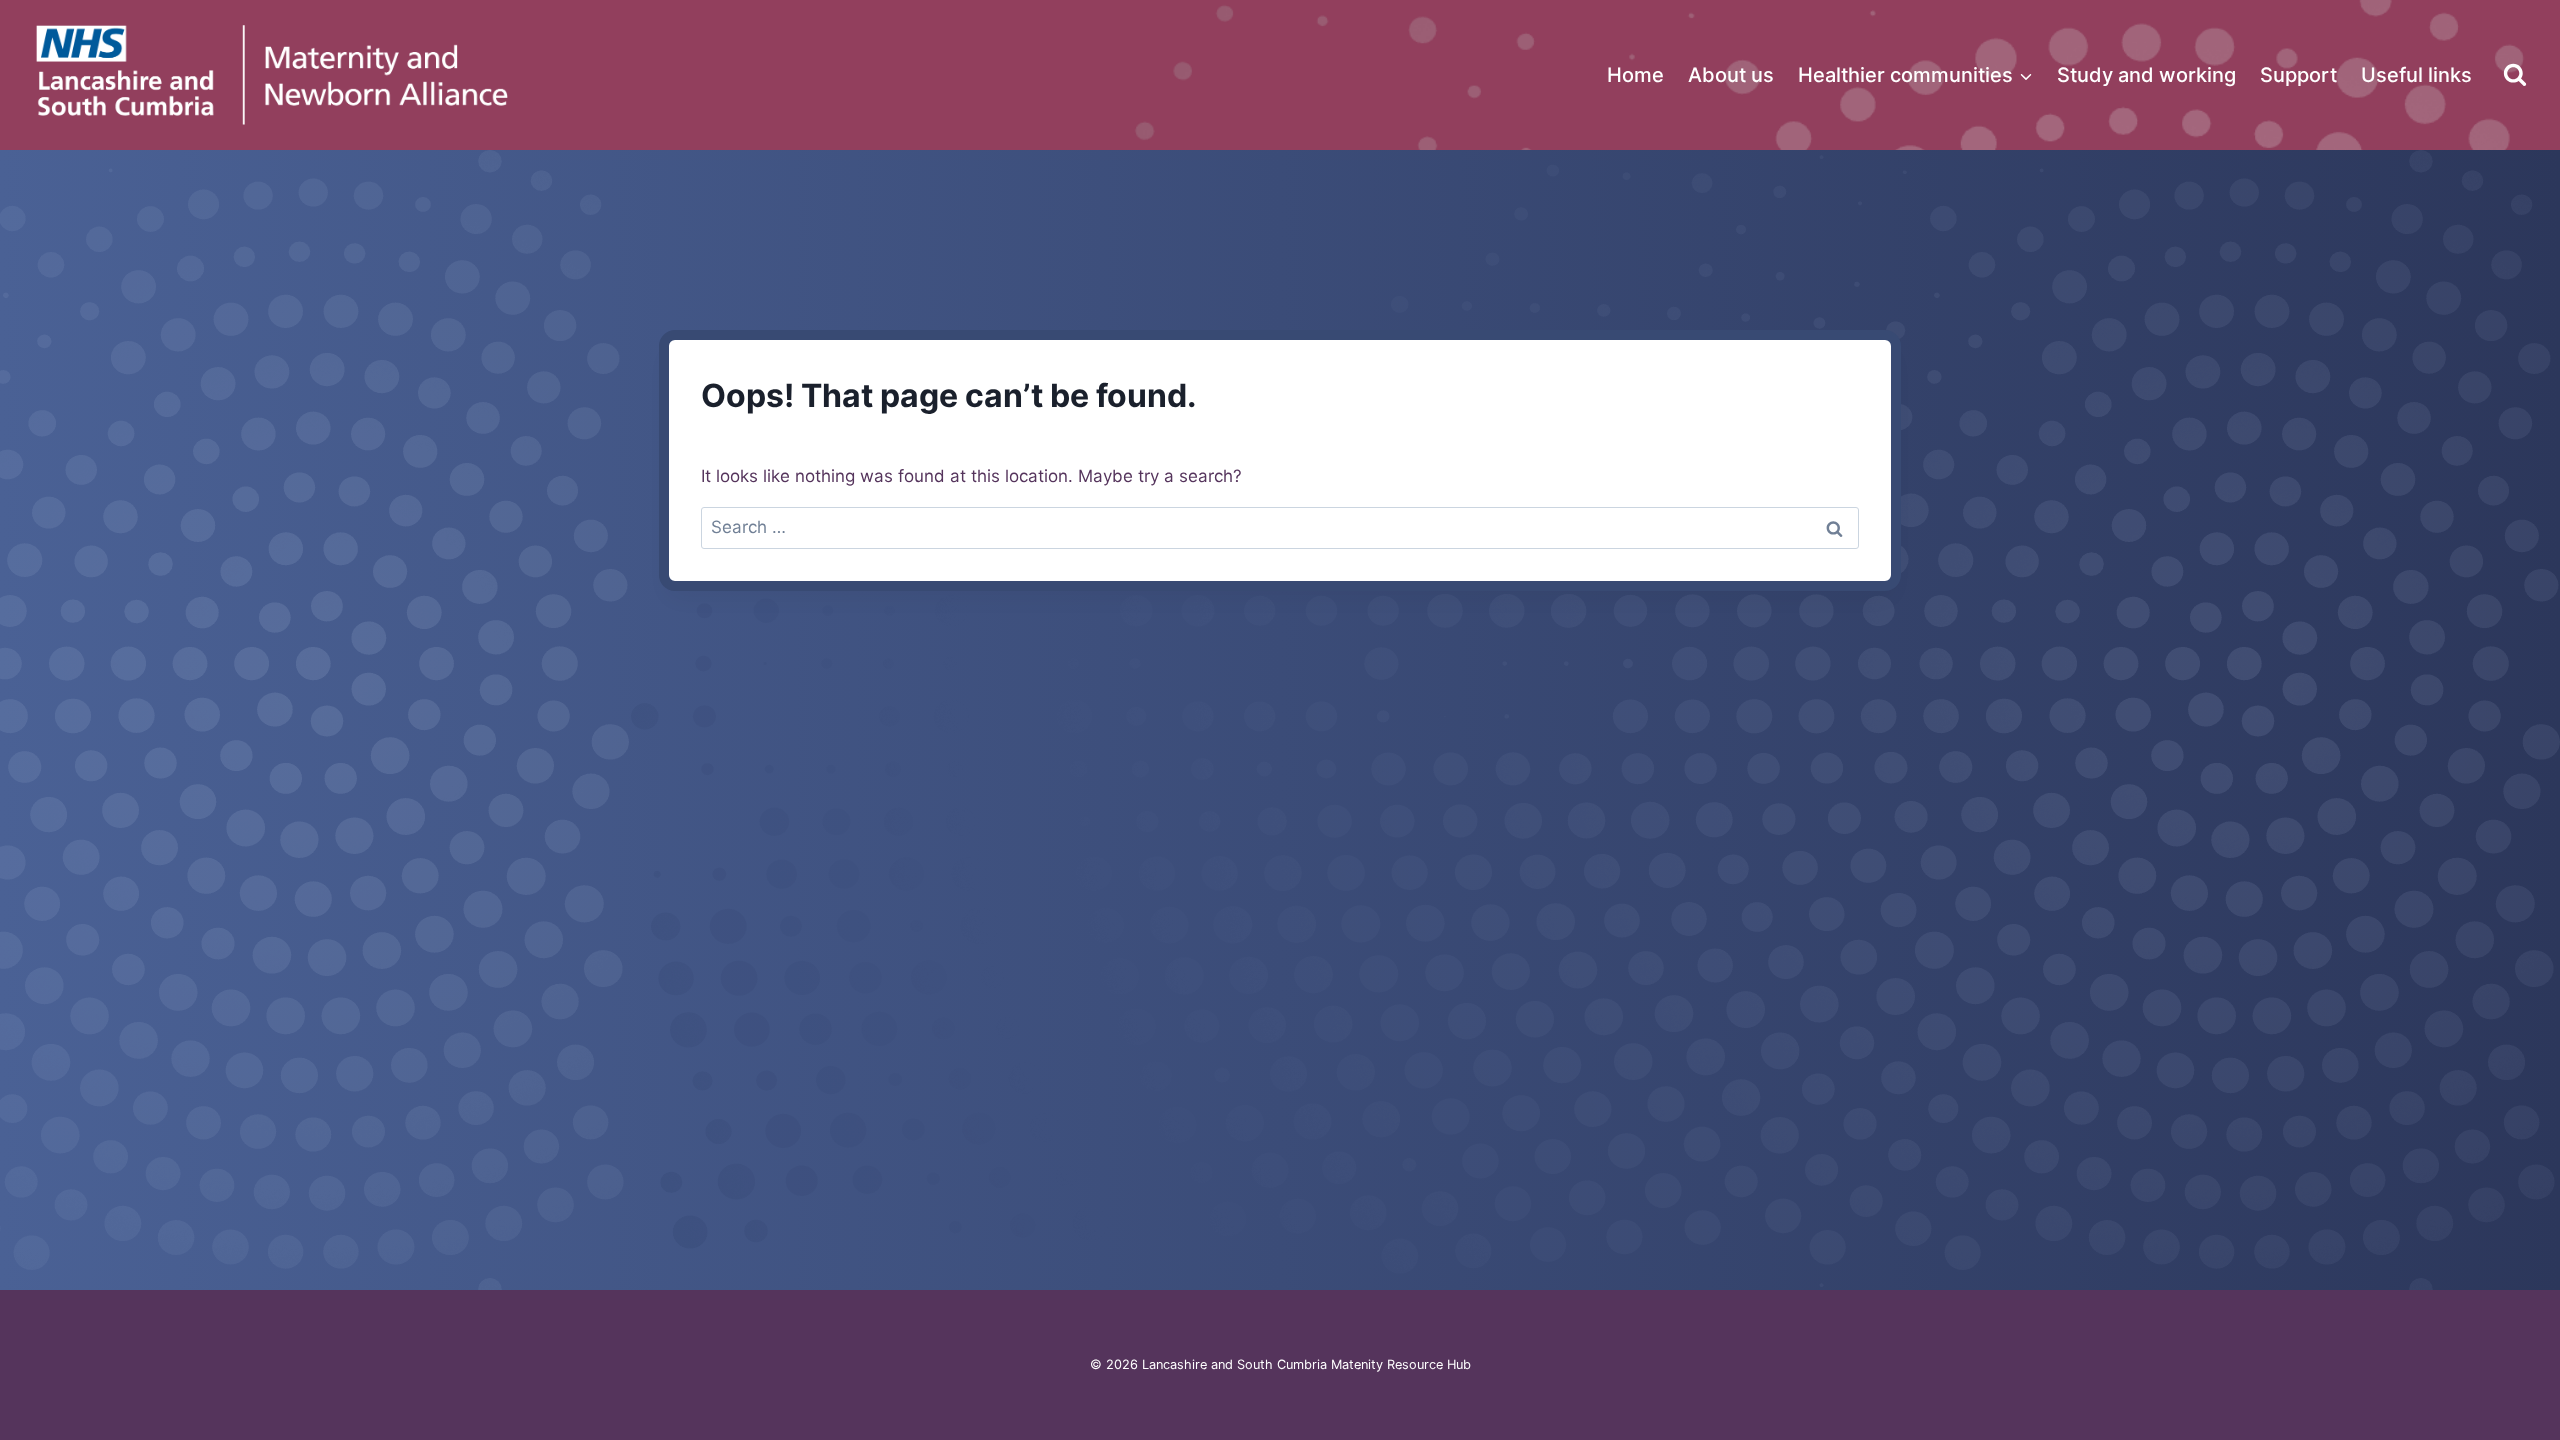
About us (1731, 75)
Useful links (2416, 75)
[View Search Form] (2515, 75)
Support (2298, 75)
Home (1635, 75)
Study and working (2146, 75)
